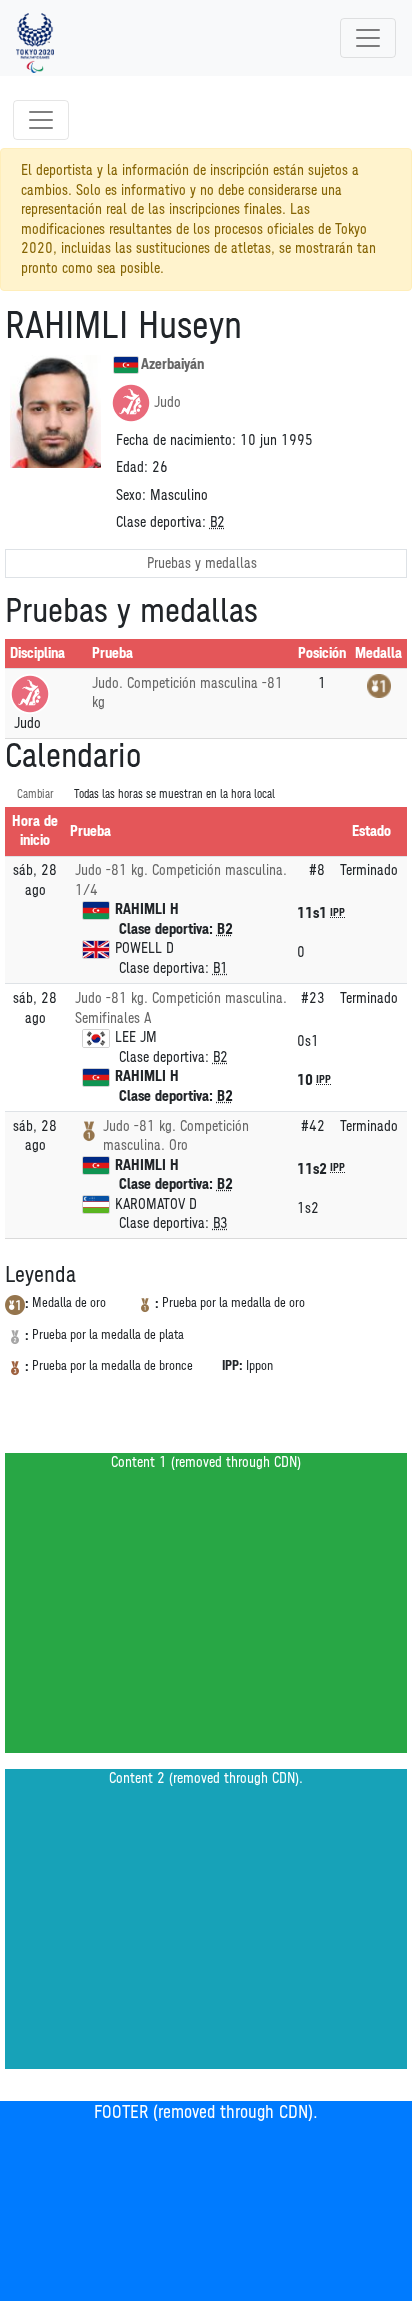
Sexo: (131, 495)
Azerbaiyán (172, 364)
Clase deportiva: (161, 522)
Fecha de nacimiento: (176, 440)
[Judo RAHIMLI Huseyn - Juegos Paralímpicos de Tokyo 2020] (35, 38)
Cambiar (35, 794)
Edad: (132, 467)
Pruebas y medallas (202, 563)
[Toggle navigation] (368, 38)
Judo (167, 402)
